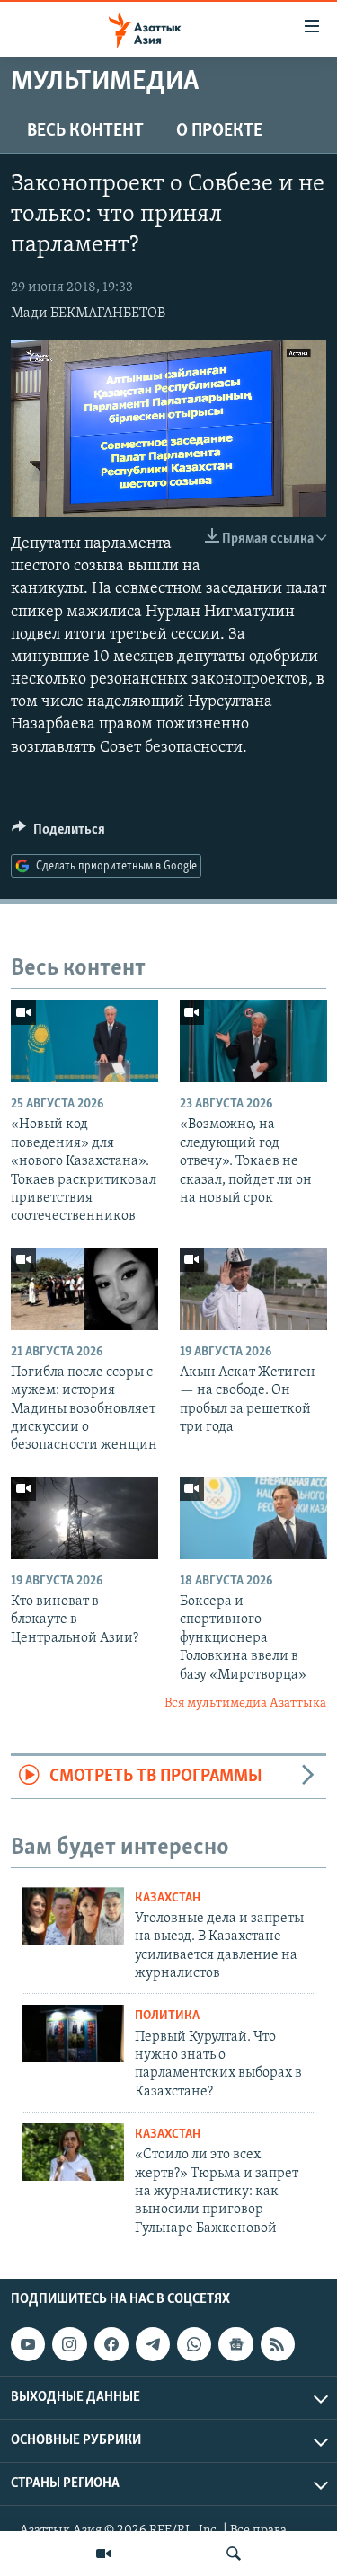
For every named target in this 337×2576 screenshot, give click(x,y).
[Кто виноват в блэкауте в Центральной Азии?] (84, 1518)
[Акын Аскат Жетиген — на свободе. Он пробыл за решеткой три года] (253, 1289)
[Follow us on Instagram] (69, 2344)
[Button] (58, 834)
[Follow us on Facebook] (111, 2344)
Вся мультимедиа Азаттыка (245, 1703)
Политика (167, 2016)
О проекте (219, 131)
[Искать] (234, 2554)
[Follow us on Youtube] (28, 2344)
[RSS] (278, 2344)
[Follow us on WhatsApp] (194, 2344)
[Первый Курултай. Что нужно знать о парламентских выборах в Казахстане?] (73, 2033)
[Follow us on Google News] (235, 2344)
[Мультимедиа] (103, 2554)
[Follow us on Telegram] (153, 2344)
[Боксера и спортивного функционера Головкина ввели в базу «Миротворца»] (253, 1518)
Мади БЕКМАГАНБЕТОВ (88, 313)
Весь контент (85, 131)
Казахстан (168, 1898)
